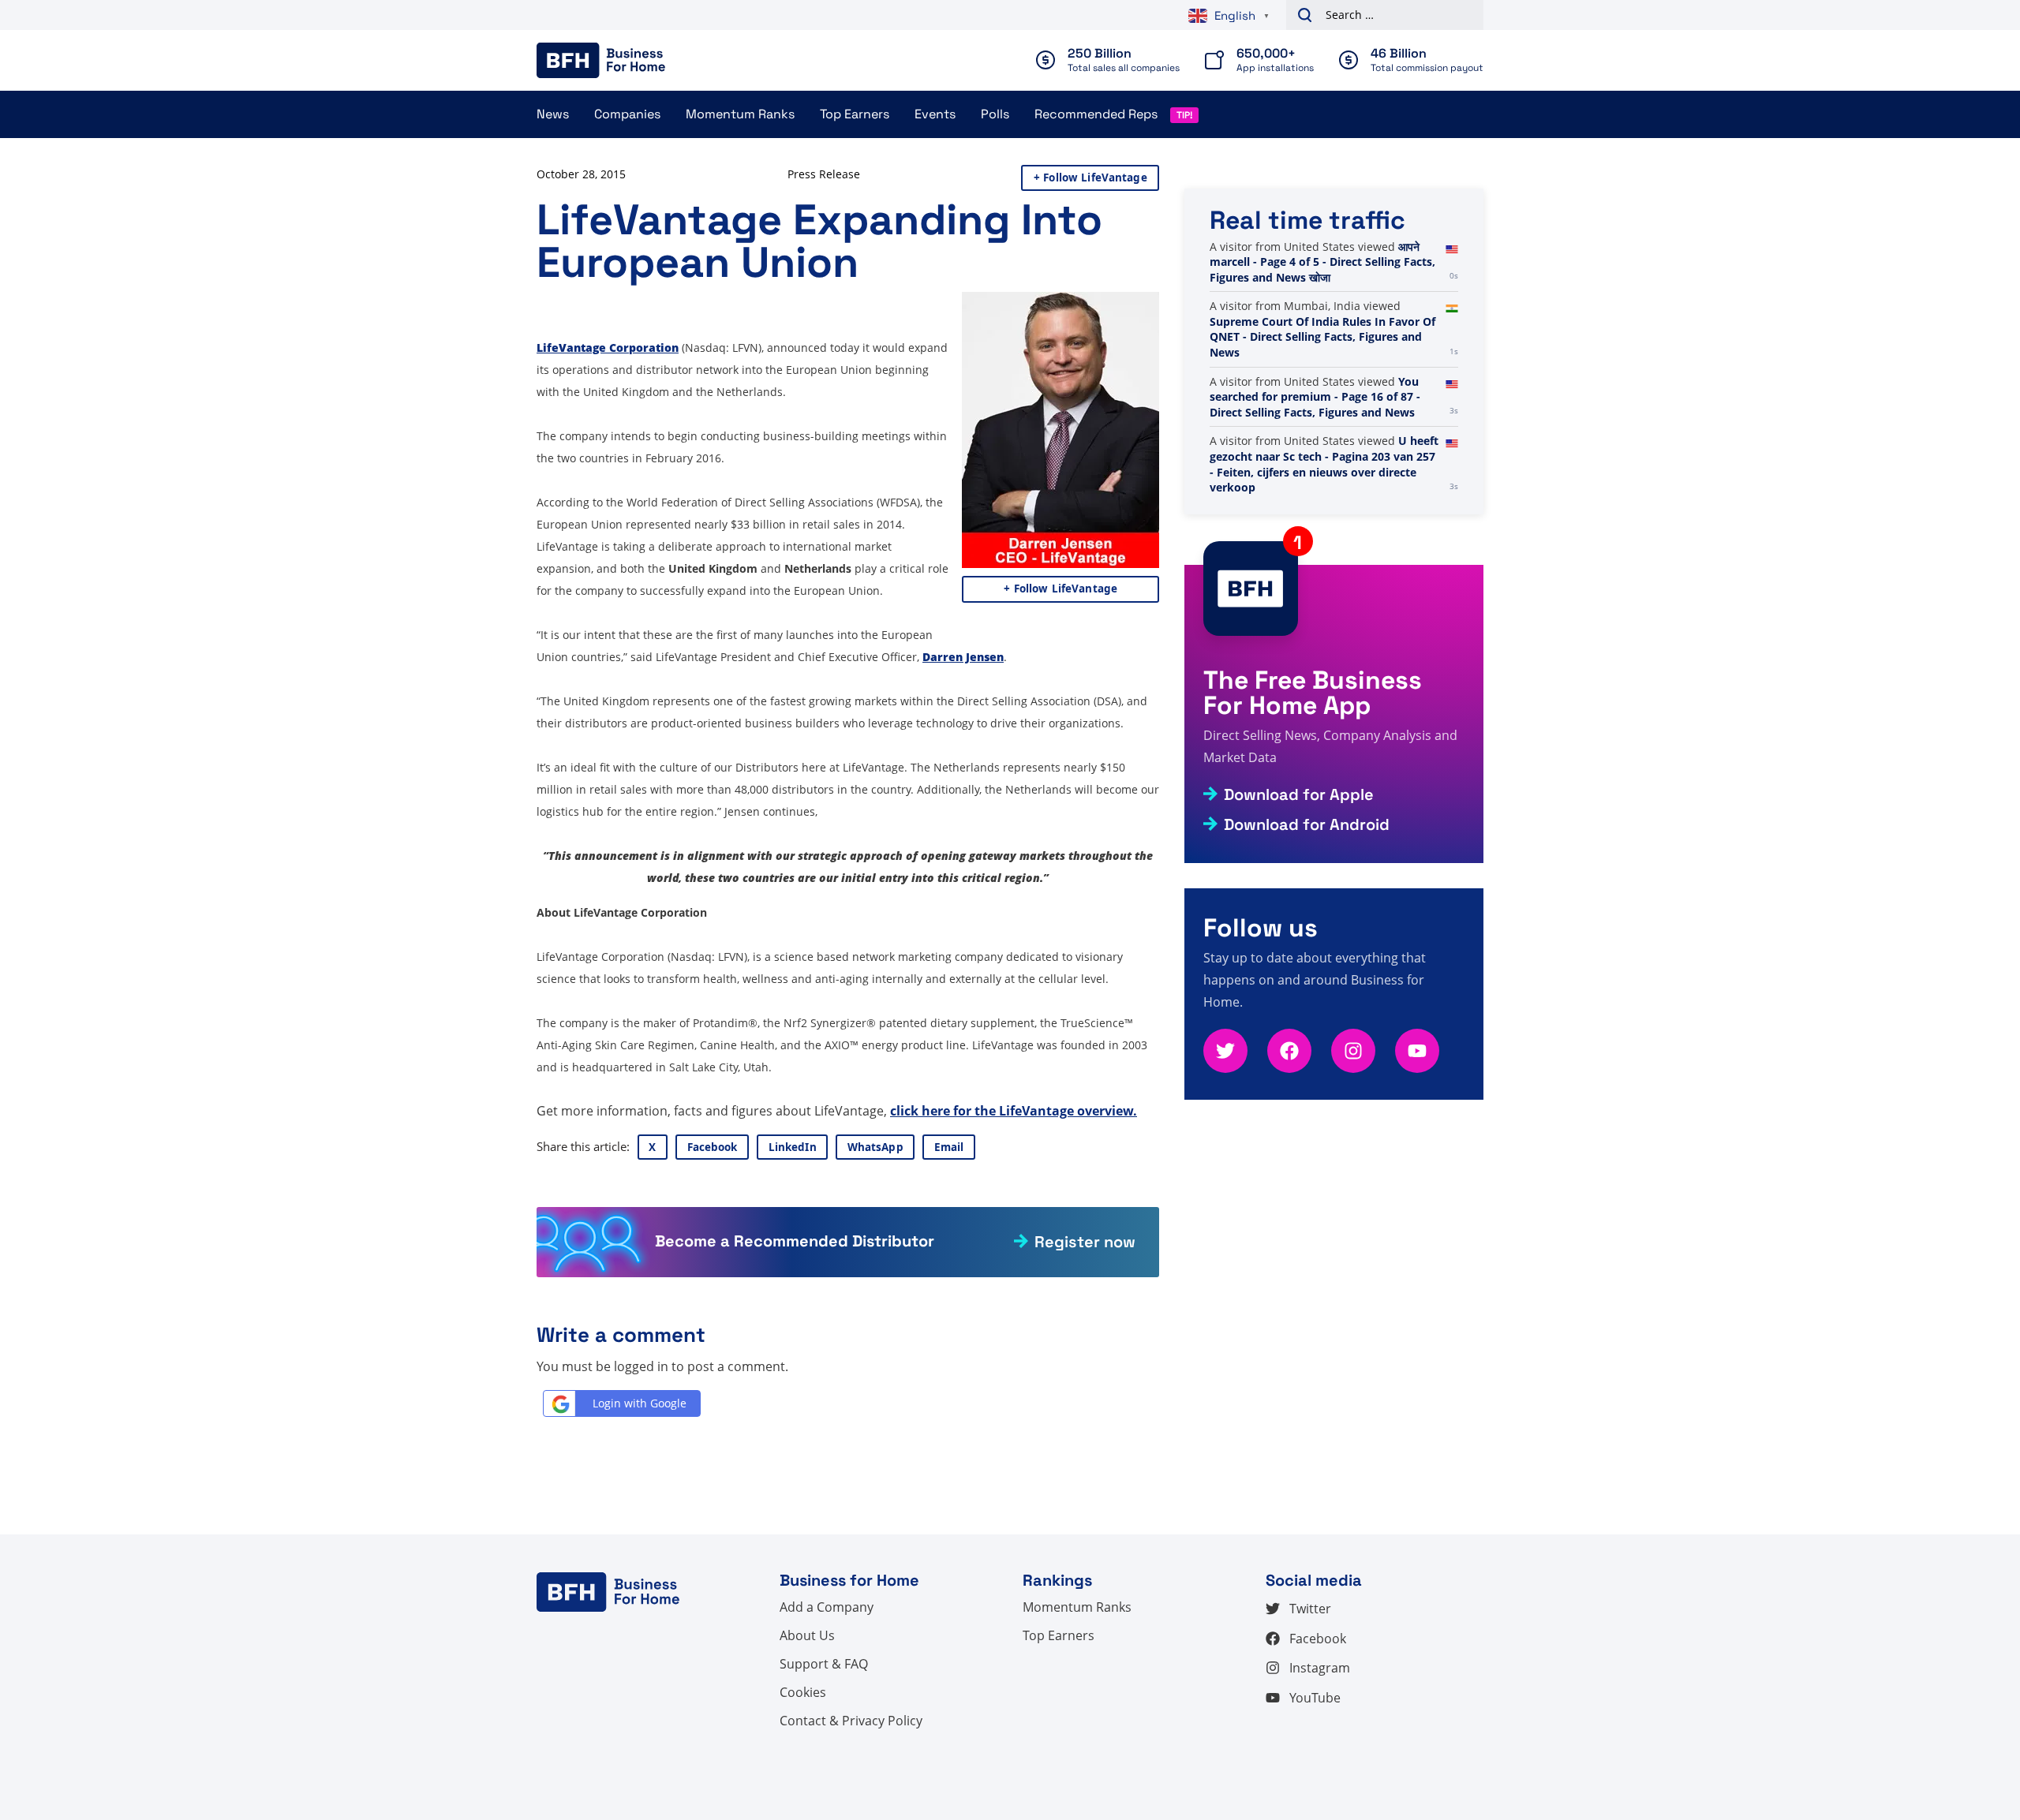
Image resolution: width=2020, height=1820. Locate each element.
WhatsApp (875, 1147)
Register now (1085, 1242)
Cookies (803, 1692)
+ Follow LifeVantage (1090, 178)
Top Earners (855, 114)
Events (935, 114)
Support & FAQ (824, 1664)
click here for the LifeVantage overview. (1014, 1111)
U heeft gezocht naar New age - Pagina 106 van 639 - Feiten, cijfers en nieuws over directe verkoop (1315, 277)
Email (949, 1147)
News (553, 114)
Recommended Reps (1096, 114)
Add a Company (827, 1607)
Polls (995, 114)
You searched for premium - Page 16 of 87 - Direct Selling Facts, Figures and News (1315, 472)
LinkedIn (793, 1147)
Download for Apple (1299, 794)
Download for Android (1307, 824)
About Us (807, 1635)
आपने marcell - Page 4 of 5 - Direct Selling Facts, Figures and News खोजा (1322, 337)
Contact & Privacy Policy (851, 1721)
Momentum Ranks (740, 114)
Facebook (713, 1147)
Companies (627, 114)
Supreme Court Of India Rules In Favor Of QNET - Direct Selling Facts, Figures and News (1322, 412)
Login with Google (640, 1403)
